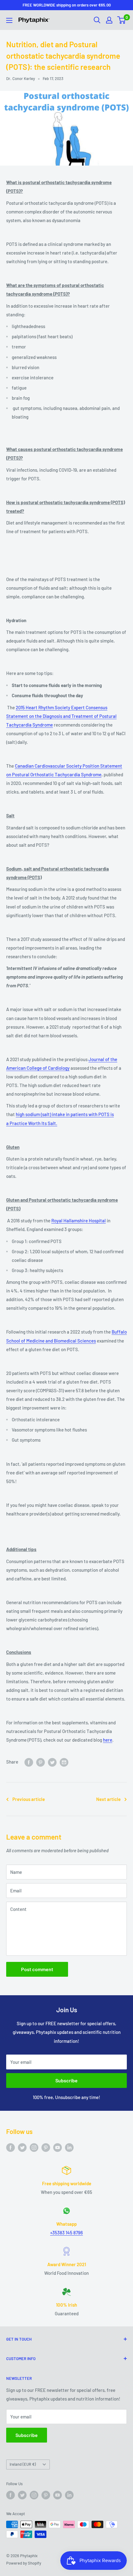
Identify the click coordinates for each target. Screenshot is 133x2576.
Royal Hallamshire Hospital (79, 1221)
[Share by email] (64, 1762)
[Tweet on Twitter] (52, 1762)
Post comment (37, 1969)
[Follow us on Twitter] (22, 2147)
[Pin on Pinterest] (41, 1762)
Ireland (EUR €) (23, 2464)
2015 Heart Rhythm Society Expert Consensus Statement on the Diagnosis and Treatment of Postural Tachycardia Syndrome (61, 716)
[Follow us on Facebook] (11, 2147)
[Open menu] (9, 20)
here (108, 1740)
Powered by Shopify (24, 2563)
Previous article (29, 1799)
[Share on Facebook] (29, 1762)
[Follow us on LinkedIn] (69, 2147)
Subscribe (66, 2080)
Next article (108, 1799)
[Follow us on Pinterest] (46, 2147)
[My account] (109, 20)
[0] (122, 20)
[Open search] (97, 20)
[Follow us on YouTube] (58, 2147)
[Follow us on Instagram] (34, 2147)
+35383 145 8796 (66, 2232)
